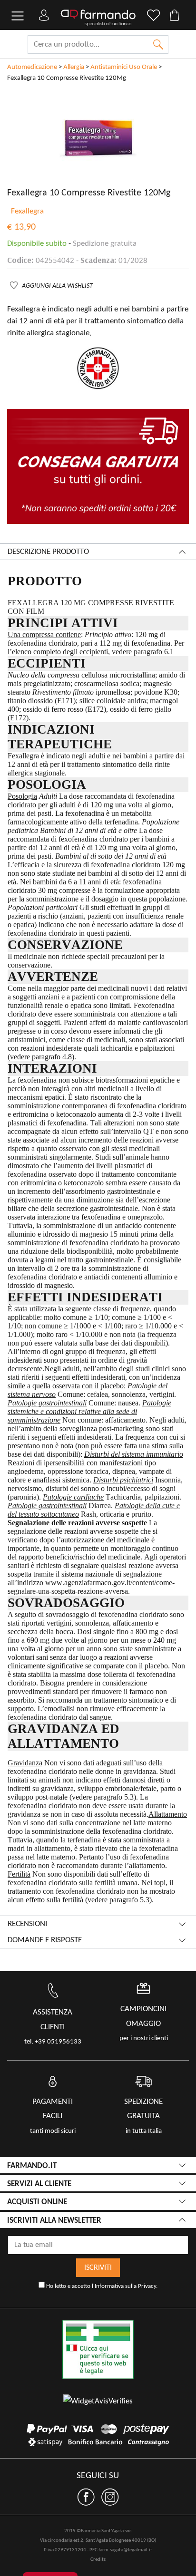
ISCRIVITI (98, 2268)
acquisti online (37, 2202)
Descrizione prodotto (48, 552)
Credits (98, 2560)
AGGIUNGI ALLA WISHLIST (57, 286)
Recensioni (27, 1924)
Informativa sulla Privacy (125, 2286)
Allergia (74, 67)
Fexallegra (27, 211)
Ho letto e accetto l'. (101, 2286)
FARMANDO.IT (32, 2166)
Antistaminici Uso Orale (124, 67)
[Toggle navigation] (18, 16)
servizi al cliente (39, 2184)
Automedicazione (32, 67)
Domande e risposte (45, 1940)
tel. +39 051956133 (53, 2042)
